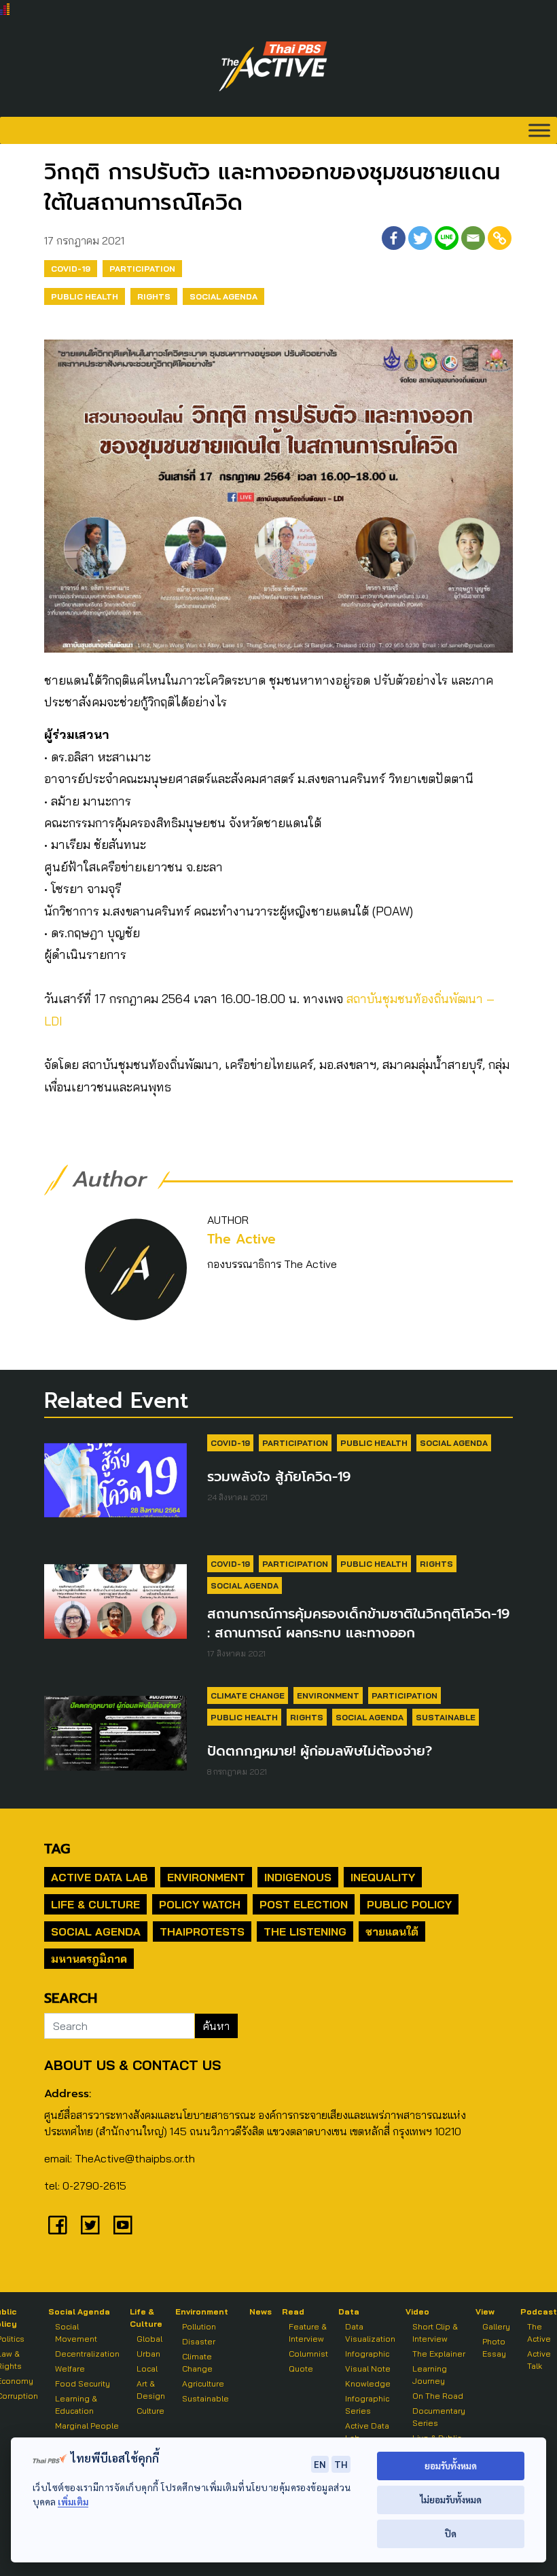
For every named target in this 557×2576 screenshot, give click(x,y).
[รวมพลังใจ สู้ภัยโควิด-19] (115, 1487)
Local (147, 2369)
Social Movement (76, 2333)
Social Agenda (223, 296)
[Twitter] (420, 238)
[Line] (447, 238)
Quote (301, 2369)
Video (417, 2311)
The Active (241, 1239)
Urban (148, 2354)
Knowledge (368, 2383)
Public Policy (409, 1904)
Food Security (83, 2383)
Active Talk (539, 2360)
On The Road (438, 2396)
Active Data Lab (100, 1877)
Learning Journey (430, 2375)
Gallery (496, 2326)
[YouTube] (123, 2225)
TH (341, 2464)
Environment (328, 1695)
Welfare (70, 2369)
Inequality (383, 1877)
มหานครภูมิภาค (89, 1959)
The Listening (305, 1931)
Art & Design (151, 2390)
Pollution (199, 2326)
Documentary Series (439, 2417)
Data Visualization (370, 2333)
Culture (150, 2411)
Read (293, 2311)
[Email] (473, 238)
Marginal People (87, 2426)
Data (349, 2311)
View (485, 2311)
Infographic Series (367, 2405)
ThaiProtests (202, 1931)
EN (320, 2464)
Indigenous (298, 1877)
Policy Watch (200, 1904)
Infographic (367, 2354)
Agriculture (203, 2383)
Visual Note (368, 2369)
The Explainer (439, 2354)
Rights (154, 296)
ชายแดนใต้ (392, 1931)
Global (149, 2339)
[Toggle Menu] (539, 130)
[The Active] (273, 67)
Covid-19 (71, 269)
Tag (57, 1849)
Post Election (304, 1904)
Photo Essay (494, 2347)
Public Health (85, 296)
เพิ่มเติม (73, 2502)
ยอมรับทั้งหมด (451, 2466)
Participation (142, 269)
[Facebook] (394, 238)
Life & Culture (95, 1904)
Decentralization (87, 2354)
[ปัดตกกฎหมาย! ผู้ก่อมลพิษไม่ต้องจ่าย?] (115, 1739)
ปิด (451, 2534)
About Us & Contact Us (132, 2065)
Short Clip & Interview (435, 2333)
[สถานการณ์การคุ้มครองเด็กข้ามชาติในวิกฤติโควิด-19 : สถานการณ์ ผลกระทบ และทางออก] (115, 1608)
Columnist (308, 2354)
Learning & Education (76, 2405)
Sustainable (446, 1717)
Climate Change (248, 1695)
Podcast (539, 2311)
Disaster (199, 2341)
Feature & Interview (308, 2333)
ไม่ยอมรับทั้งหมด (451, 2500)
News (260, 2311)
